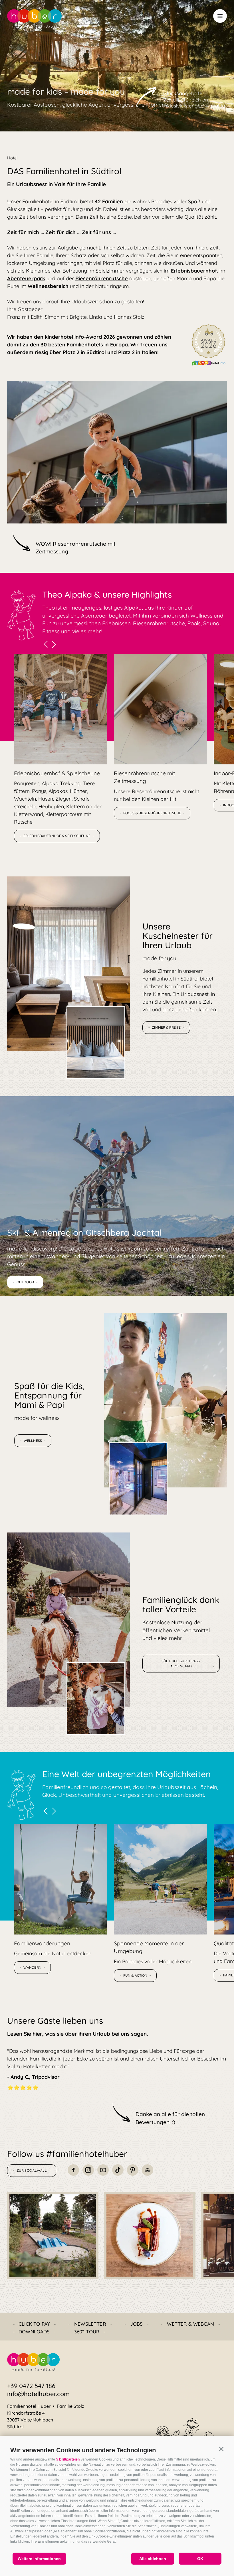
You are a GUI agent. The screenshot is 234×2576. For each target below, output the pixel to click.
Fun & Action (135, 1975)
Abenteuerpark (26, 278)
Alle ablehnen (153, 2559)
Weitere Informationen (39, 2559)
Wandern (32, 1967)
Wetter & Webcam (191, 2324)
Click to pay (34, 2324)
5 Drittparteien (68, 2459)
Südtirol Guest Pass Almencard (181, 1663)
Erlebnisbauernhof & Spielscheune (57, 836)
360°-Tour (87, 2332)
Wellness (33, 1441)
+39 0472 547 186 (31, 2386)
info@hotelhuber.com (38, 2394)
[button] (221, 2449)
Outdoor (25, 1282)
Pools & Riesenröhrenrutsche (152, 813)
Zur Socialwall (32, 2170)
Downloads (34, 2332)
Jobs (137, 2324)
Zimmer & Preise (166, 1027)
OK (200, 2559)
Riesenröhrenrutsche (102, 278)
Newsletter (90, 2324)
